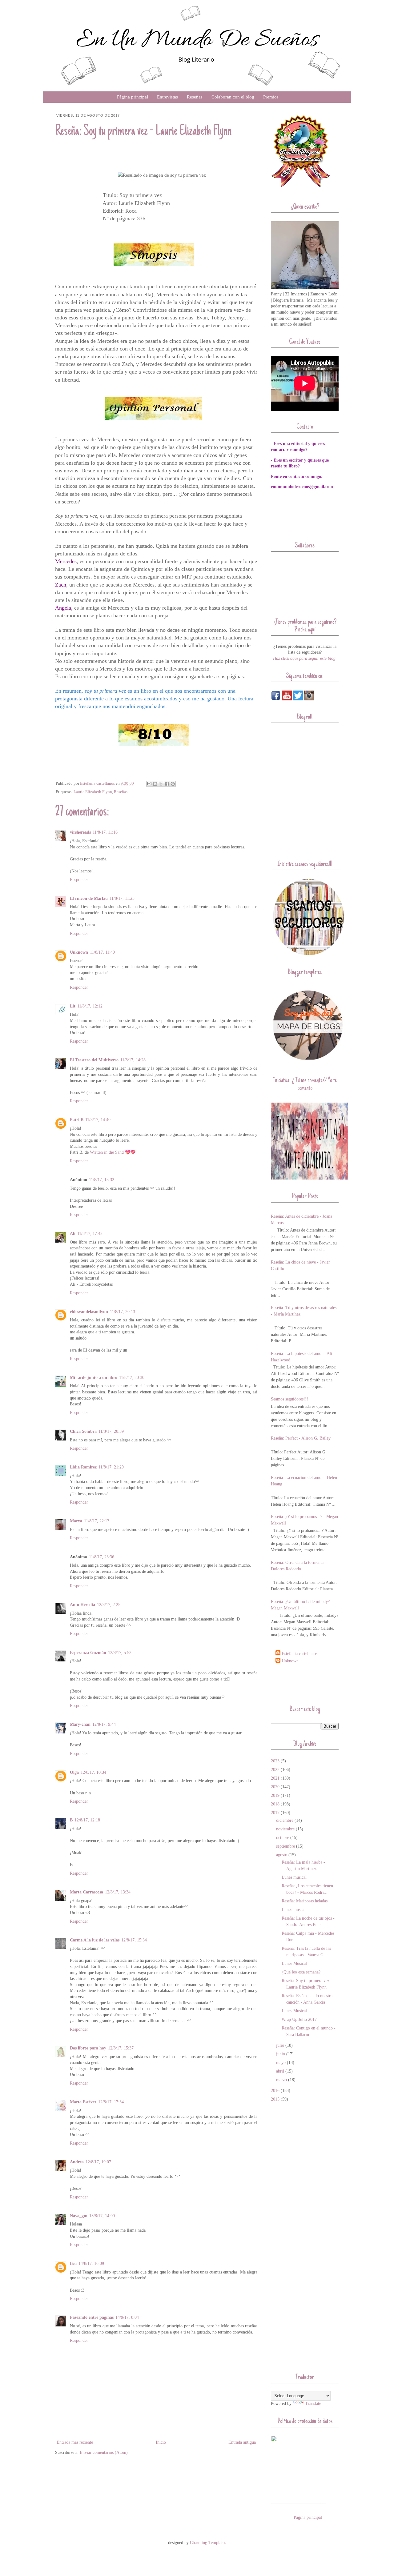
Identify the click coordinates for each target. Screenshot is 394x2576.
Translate (313, 2404)
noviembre (285, 1829)
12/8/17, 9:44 (104, 1724)
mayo (281, 2063)
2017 (275, 1813)
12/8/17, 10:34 (93, 1772)
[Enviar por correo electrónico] (149, 784)
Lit (73, 1006)
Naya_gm (79, 2216)
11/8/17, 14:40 (98, 1120)
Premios (271, 97)
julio (280, 2045)
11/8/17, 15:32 (102, 1180)
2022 (275, 1770)
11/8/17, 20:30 (132, 1378)
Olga (74, 1772)
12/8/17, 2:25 (109, 1605)
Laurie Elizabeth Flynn (93, 792)
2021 (275, 1778)
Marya (76, 1521)
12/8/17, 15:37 (121, 2048)
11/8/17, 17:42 (90, 1234)
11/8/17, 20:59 (111, 1431)
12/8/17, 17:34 (111, 2102)
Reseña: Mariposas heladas (305, 1901)
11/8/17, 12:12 (90, 1006)
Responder (79, 880)
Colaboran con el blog (233, 97)
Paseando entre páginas (92, 2317)
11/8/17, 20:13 (123, 1312)
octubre (283, 1838)
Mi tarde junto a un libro (94, 1378)
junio (281, 2054)
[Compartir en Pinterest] (173, 784)
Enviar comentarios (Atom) (104, 2452)
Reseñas (195, 97)
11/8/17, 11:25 (122, 898)
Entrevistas (167, 97)
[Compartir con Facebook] (167, 784)
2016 (275, 2091)
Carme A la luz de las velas (95, 1940)
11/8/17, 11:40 (102, 952)
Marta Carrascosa (86, 1892)
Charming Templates (208, 2543)
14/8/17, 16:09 (91, 2264)
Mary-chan (80, 1724)
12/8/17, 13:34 (118, 1892)
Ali (73, 1234)
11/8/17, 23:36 (102, 1557)
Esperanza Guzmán (88, 1653)
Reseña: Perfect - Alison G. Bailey (301, 1438)
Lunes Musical (294, 1963)
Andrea (77, 2162)
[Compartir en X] (161, 784)
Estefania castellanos (300, 1654)
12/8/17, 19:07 (98, 2162)
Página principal (133, 97)
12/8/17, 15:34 (134, 1940)
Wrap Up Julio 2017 (299, 2019)
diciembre (285, 1820)
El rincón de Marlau (89, 898)
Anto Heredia (82, 1605)
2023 (275, 1761)
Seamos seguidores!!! (289, 1399)
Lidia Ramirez (83, 1467)
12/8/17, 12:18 (87, 1820)
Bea (73, 2264)
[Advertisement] (307, 1684)
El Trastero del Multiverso (94, 1060)
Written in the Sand (107, 1152)
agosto (282, 1855)
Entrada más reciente (75, 2442)
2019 (275, 1795)
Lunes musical (294, 1877)
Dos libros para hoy (88, 2048)
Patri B (77, 1120)
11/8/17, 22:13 (97, 1521)
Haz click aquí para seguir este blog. (305, 658)
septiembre (285, 1846)
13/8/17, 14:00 (102, 2216)
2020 (275, 1787)
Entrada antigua (242, 2442)
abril (280, 2071)
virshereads (80, 832)
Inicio (161, 2442)
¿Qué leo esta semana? (301, 1972)
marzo (281, 2080)
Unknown (79, 952)
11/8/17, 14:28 (133, 1060)
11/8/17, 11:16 (105, 832)
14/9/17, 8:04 (127, 2317)
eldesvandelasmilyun (89, 1312)
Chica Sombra (83, 1431)
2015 (275, 2099)
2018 (275, 1804)
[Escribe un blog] (155, 784)
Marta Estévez (83, 2102)
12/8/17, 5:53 (120, 1653)
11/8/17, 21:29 (111, 1467)
